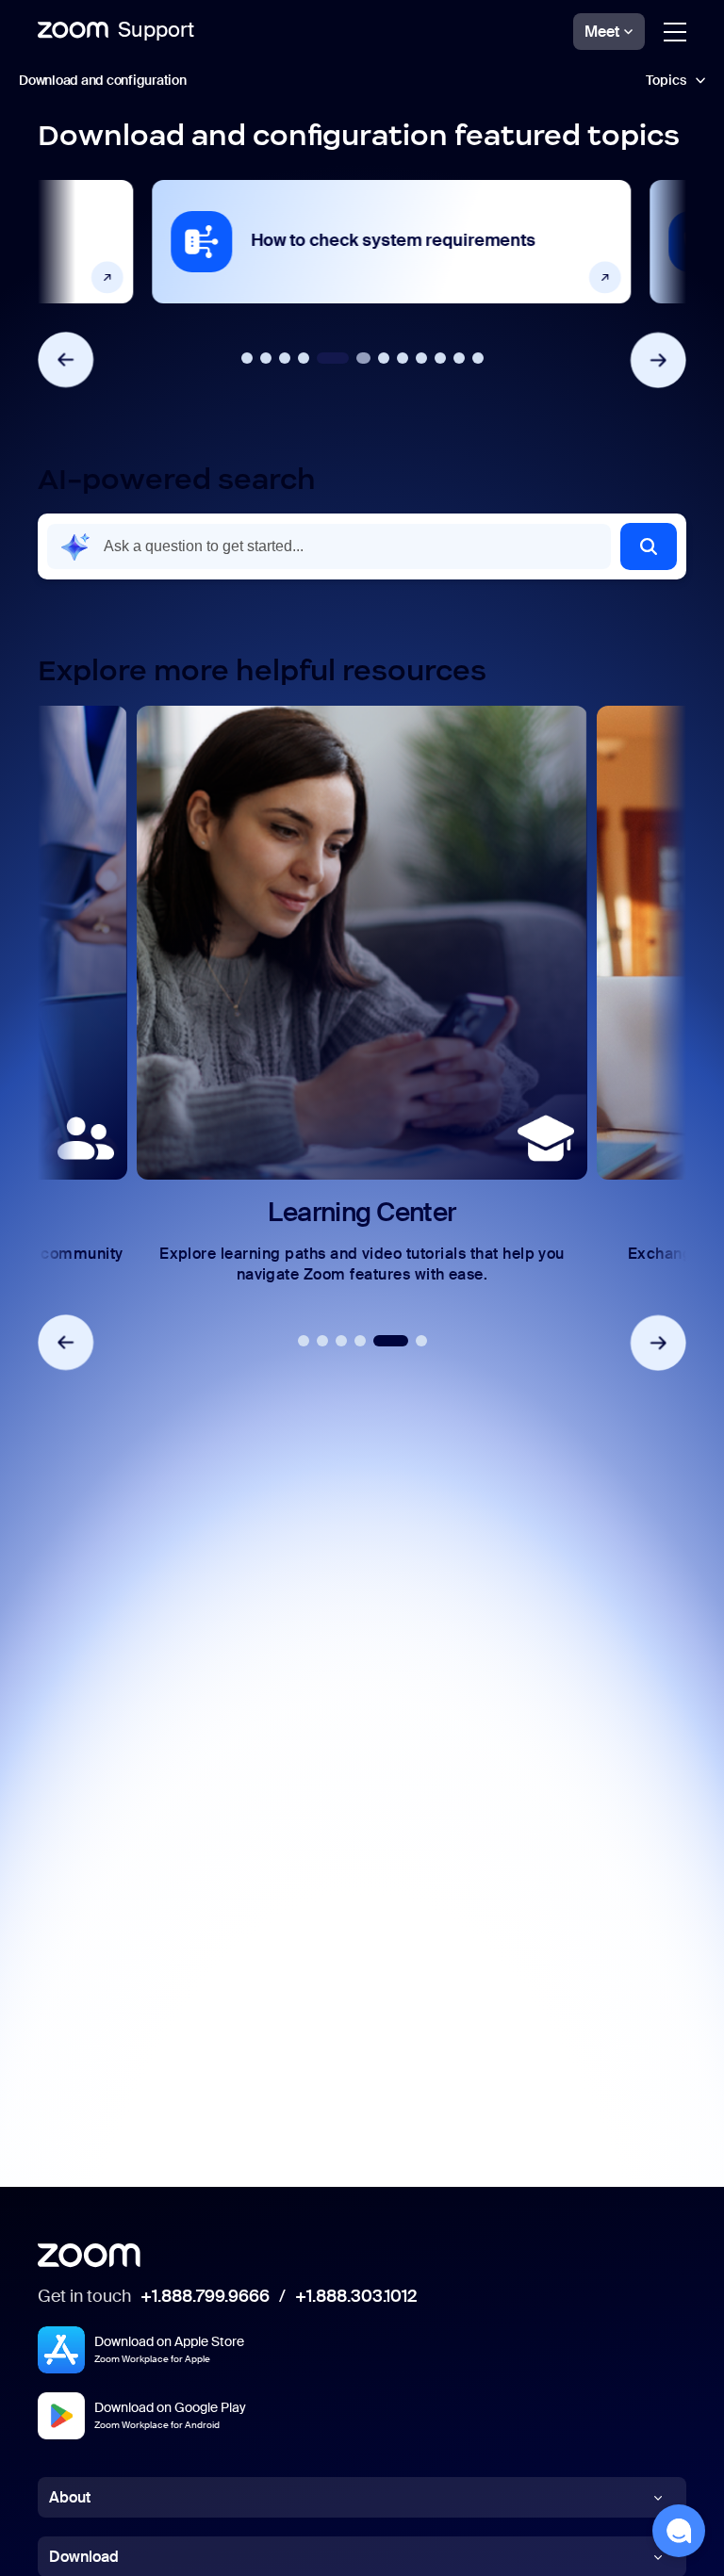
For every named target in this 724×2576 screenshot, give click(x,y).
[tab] (247, 358)
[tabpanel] (362, 242)
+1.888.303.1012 (356, 2297)
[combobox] (329, 546)
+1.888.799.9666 (205, 2297)
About (70, 2497)
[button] (649, 546)
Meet (602, 32)
